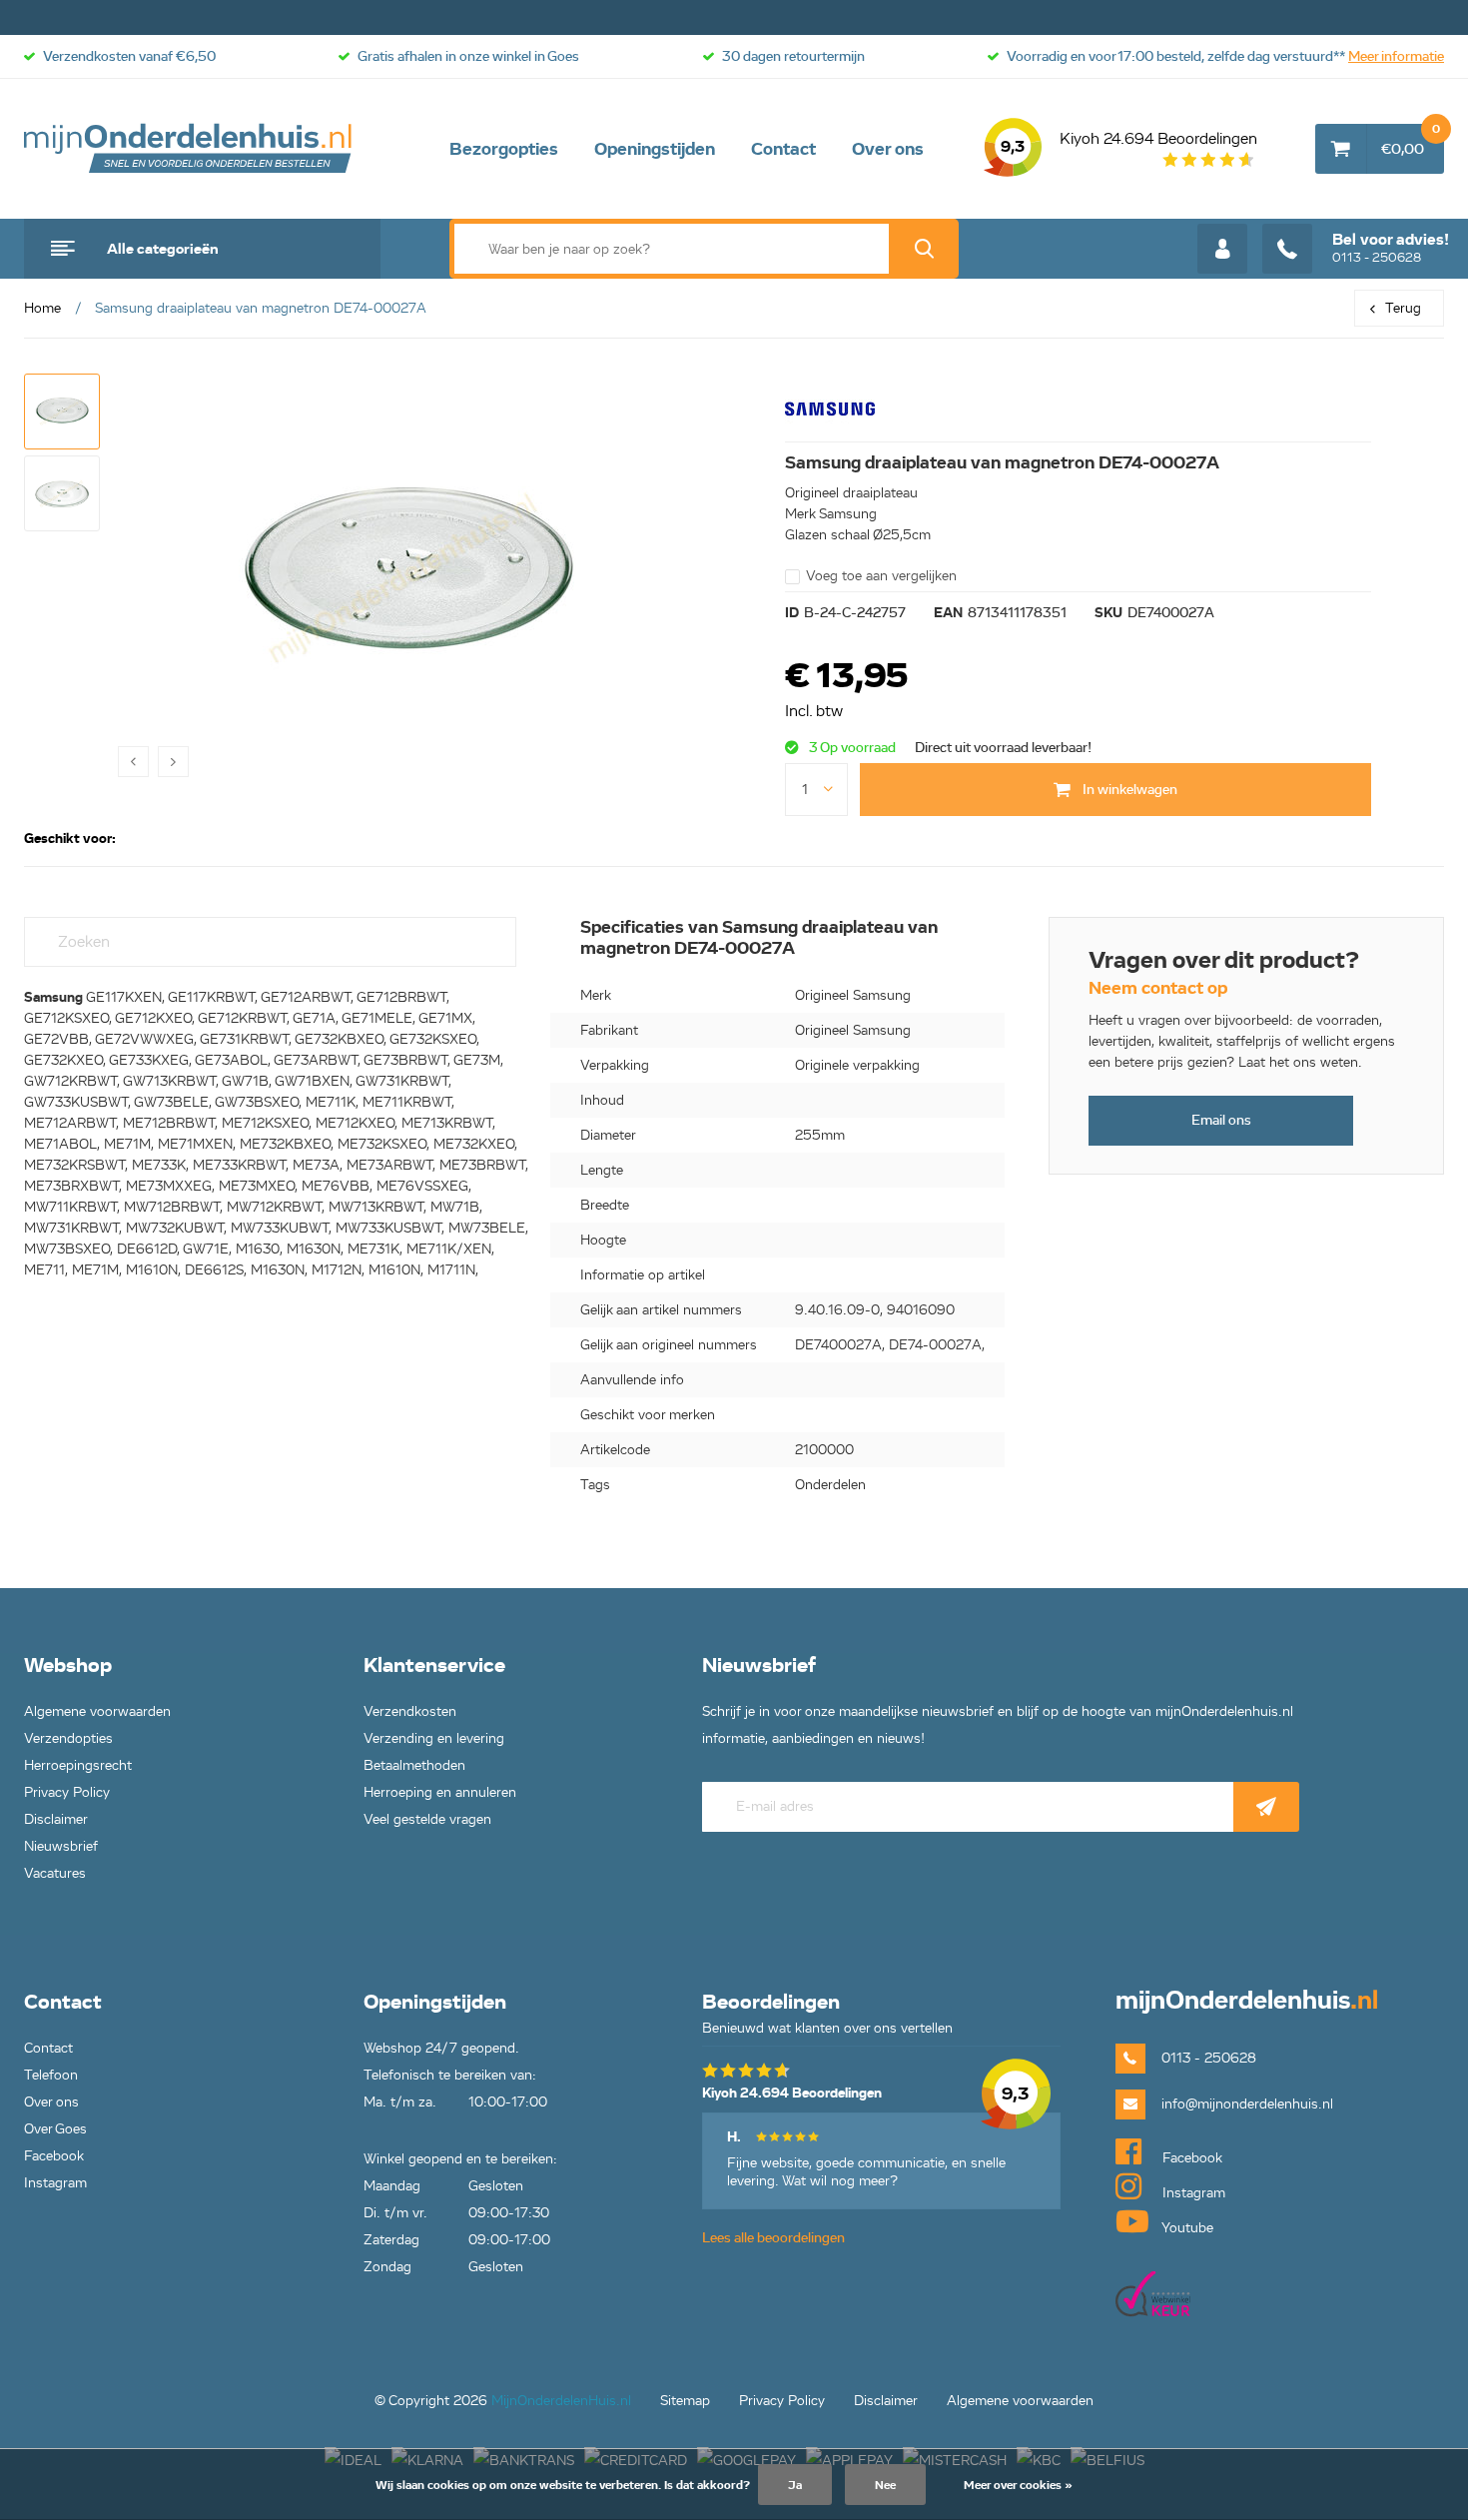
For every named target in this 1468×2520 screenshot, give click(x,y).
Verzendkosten (410, 1711)
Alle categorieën (163, 249)
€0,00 (1411, 141)
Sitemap (685, 2401)
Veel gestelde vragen (427, 1819)
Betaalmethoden (414, 1765)
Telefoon (51, 2075)
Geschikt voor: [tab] (70, 839)
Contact (783, 149)
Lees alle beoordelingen (773, 2238)
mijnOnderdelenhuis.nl (189, 149)
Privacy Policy (67, 1792)
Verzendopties (68, 1738)
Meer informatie (1396, 56)
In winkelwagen (1128, 790)
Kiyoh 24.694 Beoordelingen (1129, 143)
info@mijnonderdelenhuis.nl (1247, 2104)
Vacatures (55, 1873)
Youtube (1186, 2228)
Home (42, 308)
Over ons (888, 149)
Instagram (55, 2183)
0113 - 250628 (1391, 248)
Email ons (1221, 1120)
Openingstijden (655, 149)
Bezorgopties (504, 149)
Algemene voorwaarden (97, 1711)
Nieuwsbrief (61, 1846)
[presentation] (133, 762)
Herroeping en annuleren (440, 1792)
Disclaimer (56, 1819)
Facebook (54, 2156)
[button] (62, 412)
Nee (885, 2485)
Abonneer (1266, 1807)
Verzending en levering (434, 1738)
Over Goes (55, 2129)
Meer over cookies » (1018, 2485)
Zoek (924, 249)
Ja (795, 2485)
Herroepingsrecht (78, 1765)
